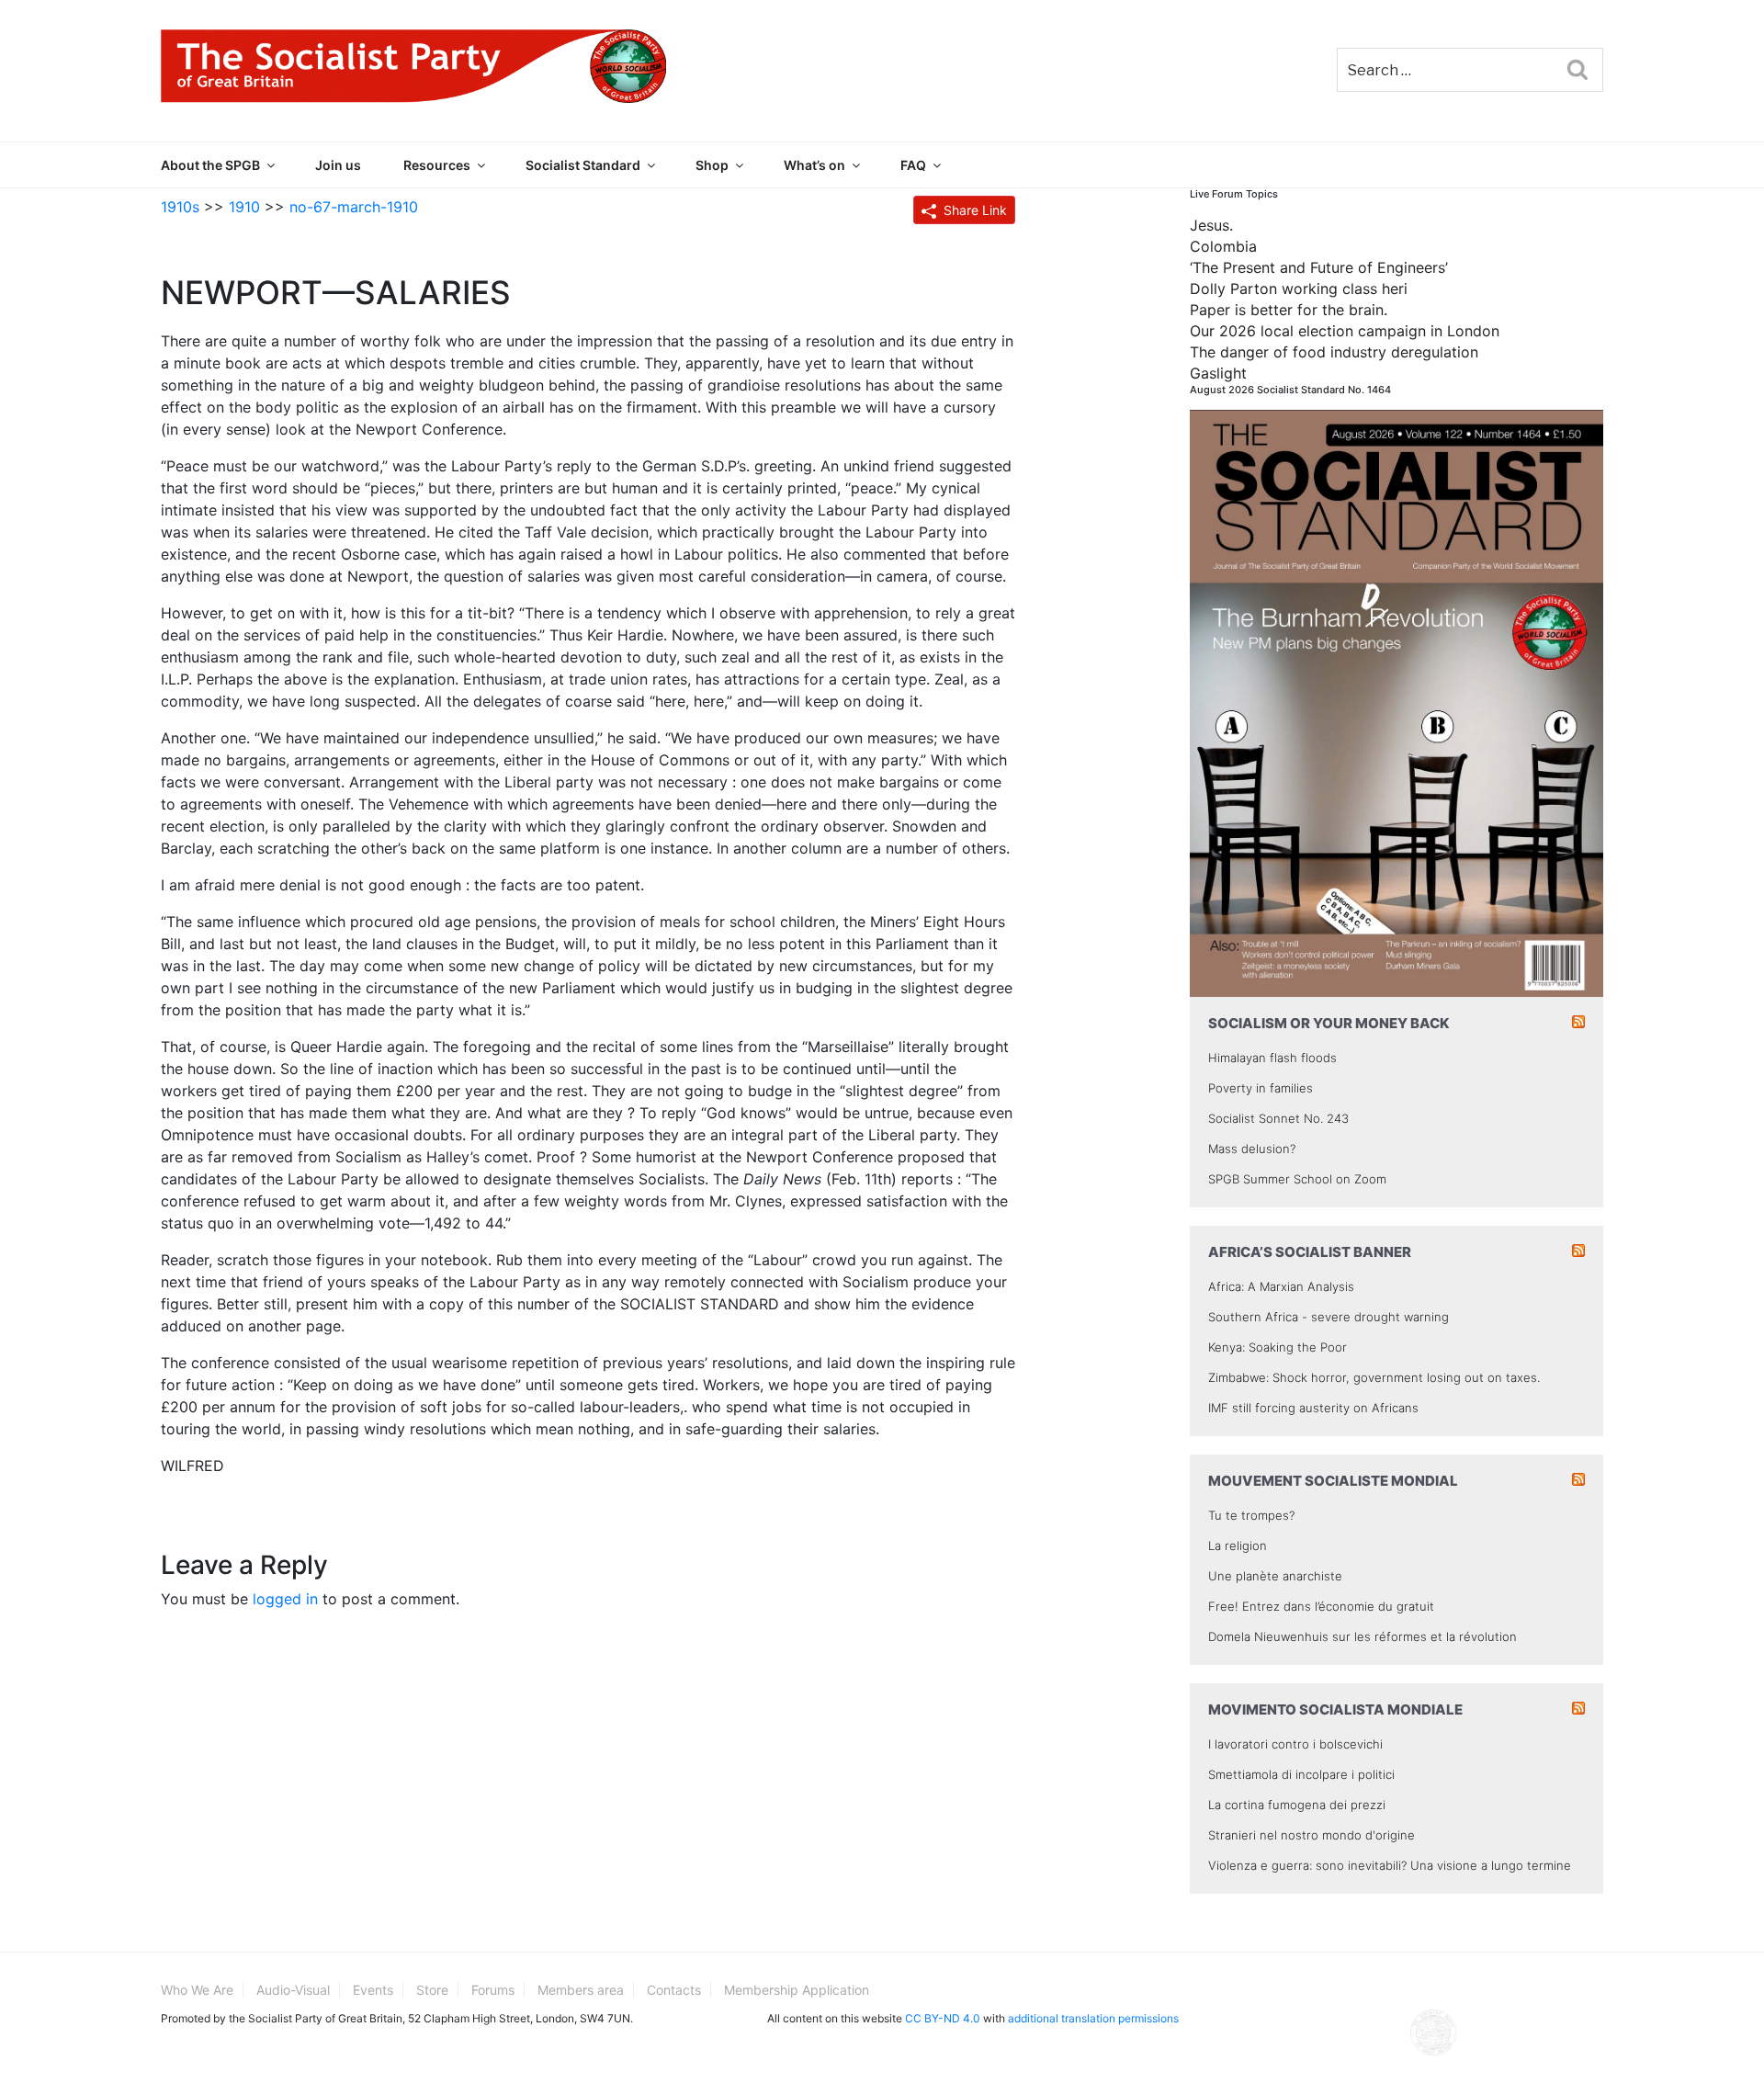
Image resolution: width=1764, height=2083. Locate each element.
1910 (244, 207)
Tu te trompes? (1251, 1515)
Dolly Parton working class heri (1299, 289)
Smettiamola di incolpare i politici (1301, 1774)
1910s (180, 207)
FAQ (913, 165)
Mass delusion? (1252, 1149)
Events (373, 1990)
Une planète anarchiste (1275, 1576)
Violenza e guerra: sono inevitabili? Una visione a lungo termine (1390, 1865)
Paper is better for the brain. (1289, 310)
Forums (493, 1990)
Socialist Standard (583, 165)
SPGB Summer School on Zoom (1297, 1179)
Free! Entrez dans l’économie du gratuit (1321, 1606)
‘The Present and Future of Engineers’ (1319, 267)
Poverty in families (1261, 1088)
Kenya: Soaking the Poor (1278, 1347)
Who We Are (197, 1990)
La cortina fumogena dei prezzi (1297, 1805)
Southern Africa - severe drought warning (1329, 1317)
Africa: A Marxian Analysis (1281, 1286)
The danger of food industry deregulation (1334, 352)
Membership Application (797, 1990)
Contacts (674, 1990)
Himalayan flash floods (1272, 1058)
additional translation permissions (1093, 2018)
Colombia (1223, 246)
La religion (1238, 1545)
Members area (581, 1990)
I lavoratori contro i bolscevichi (1295, 1744)
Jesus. (1211, 225)
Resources (437, 165)
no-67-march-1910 (354, 207)
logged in (285, 1599)
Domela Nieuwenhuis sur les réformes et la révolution (1363, 1636)
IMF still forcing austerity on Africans (1313, 1408)
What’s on (814, 165)
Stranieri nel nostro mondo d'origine (1312, 1835)
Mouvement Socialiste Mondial (1333, 1481)
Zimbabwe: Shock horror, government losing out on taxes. (1374, 1377)
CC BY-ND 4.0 (943, 2018)
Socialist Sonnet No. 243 (1278, 1118)
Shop (712, 165)
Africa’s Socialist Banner (1310, 1252)
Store (432, 1990)
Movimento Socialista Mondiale (1335, 1709)
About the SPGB (210, 165)
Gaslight (1218, 373)
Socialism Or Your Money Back (1329, 1023)
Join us (338, 165)
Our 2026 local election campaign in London (1345, 331)
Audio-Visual (293, 1990)
